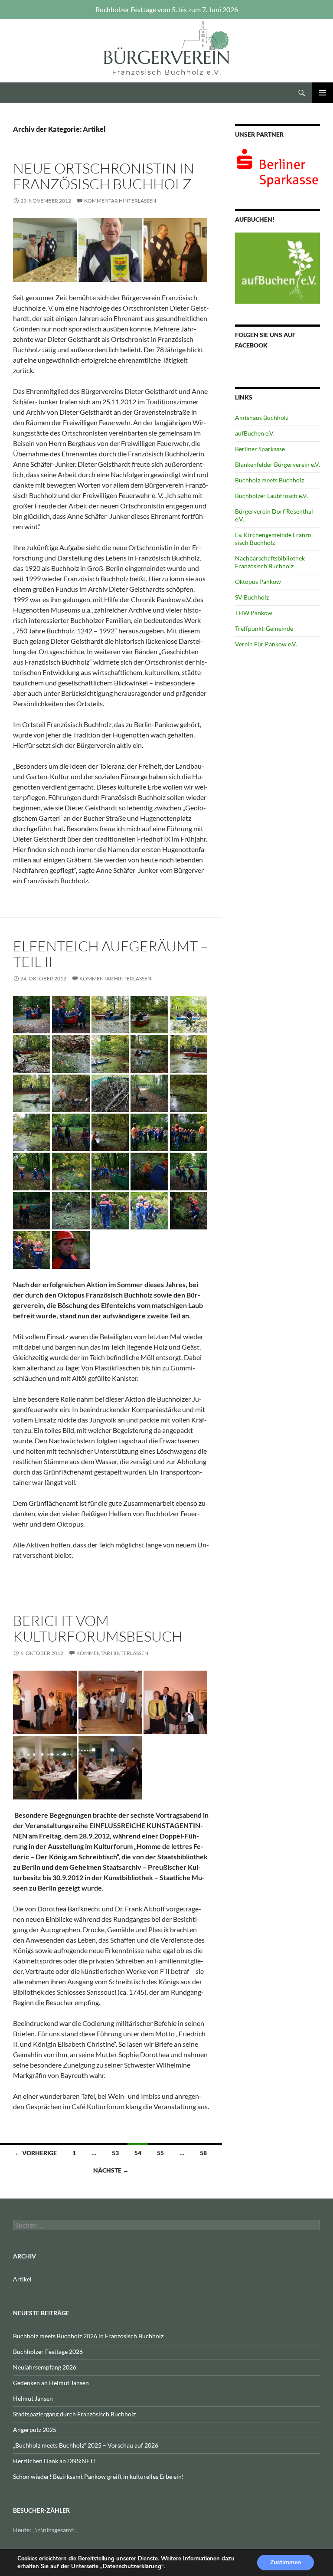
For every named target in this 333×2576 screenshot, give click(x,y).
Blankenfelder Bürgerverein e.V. (277, 464)
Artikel (22, 2279)
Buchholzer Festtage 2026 (48, 2352)
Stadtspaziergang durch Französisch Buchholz (74, 2414)
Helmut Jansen (33, 2398)
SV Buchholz (252, 597)
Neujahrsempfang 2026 (45, 2367)
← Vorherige (36, 2153)
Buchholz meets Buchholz (269, 480)
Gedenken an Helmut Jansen (51, 2383)
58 (203, 2153)
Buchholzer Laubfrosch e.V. (271, 496)
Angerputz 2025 (35, 2430)
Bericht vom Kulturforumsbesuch (98, 1628)
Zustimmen (286, 2562)
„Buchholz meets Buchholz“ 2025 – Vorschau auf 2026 (86, 2445)
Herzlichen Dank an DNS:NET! (54, 2461)
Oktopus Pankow (258, 582)
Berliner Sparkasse (260, 449)
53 (115, 2153)
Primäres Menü (323, 93)
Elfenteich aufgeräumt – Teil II (111, 954)
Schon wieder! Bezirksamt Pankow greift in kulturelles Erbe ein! (98, 2476)
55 (160, 2153)
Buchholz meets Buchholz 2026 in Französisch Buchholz (88, 2336)
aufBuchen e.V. (255, 433)
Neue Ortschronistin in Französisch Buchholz (104, 176)
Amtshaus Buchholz (262, 418)
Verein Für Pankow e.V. (266, 644)
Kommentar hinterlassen (120, 201)
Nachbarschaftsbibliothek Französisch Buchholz (270, 562)
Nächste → (111, 2170)
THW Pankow (254, 613)
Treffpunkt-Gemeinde (264, 628)
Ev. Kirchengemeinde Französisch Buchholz (274, 539)
